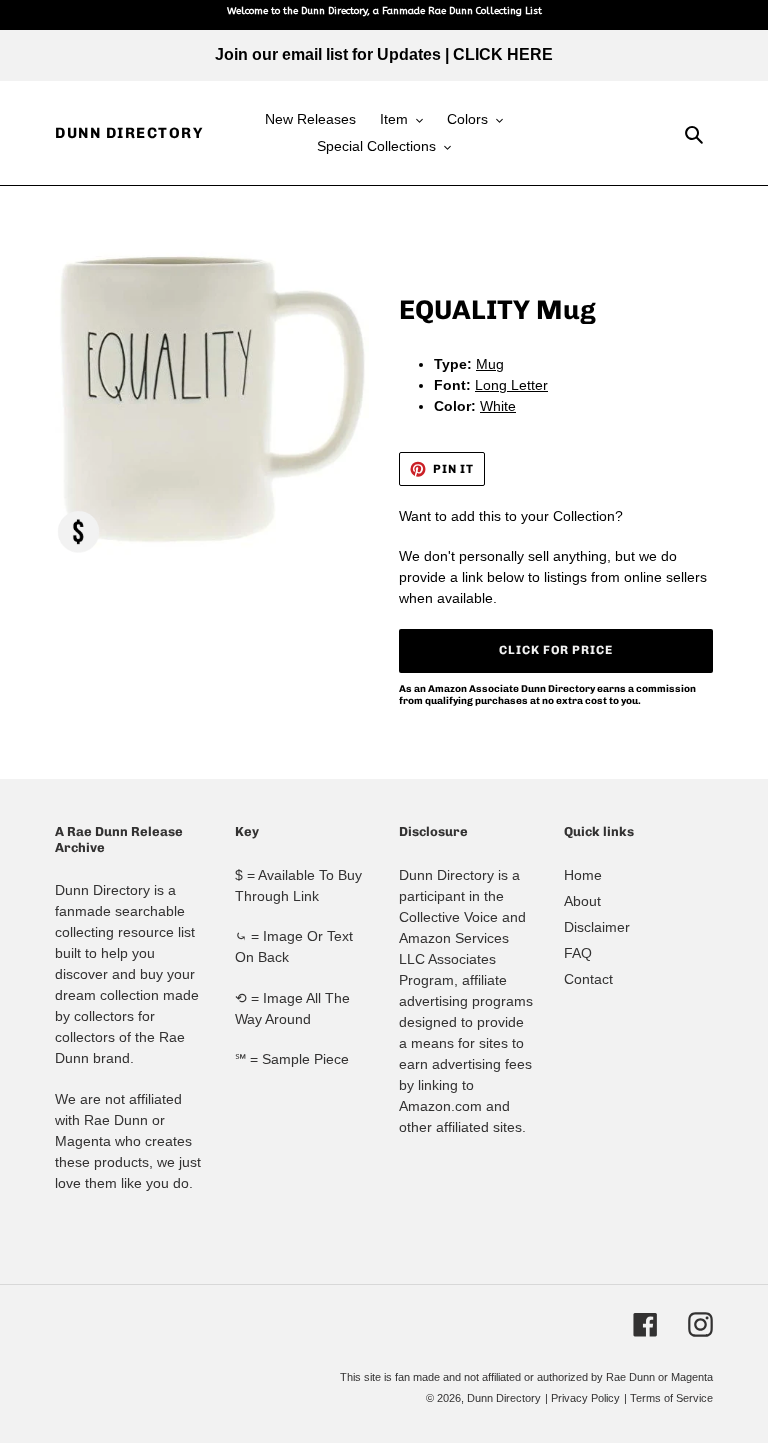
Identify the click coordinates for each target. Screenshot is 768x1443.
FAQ (578, 953)
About (582, 901)
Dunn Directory (129, 133)
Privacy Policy (585, 1398)
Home (583, 875)
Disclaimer (597, 927)
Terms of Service (671, 1398)
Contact (588, 979)
